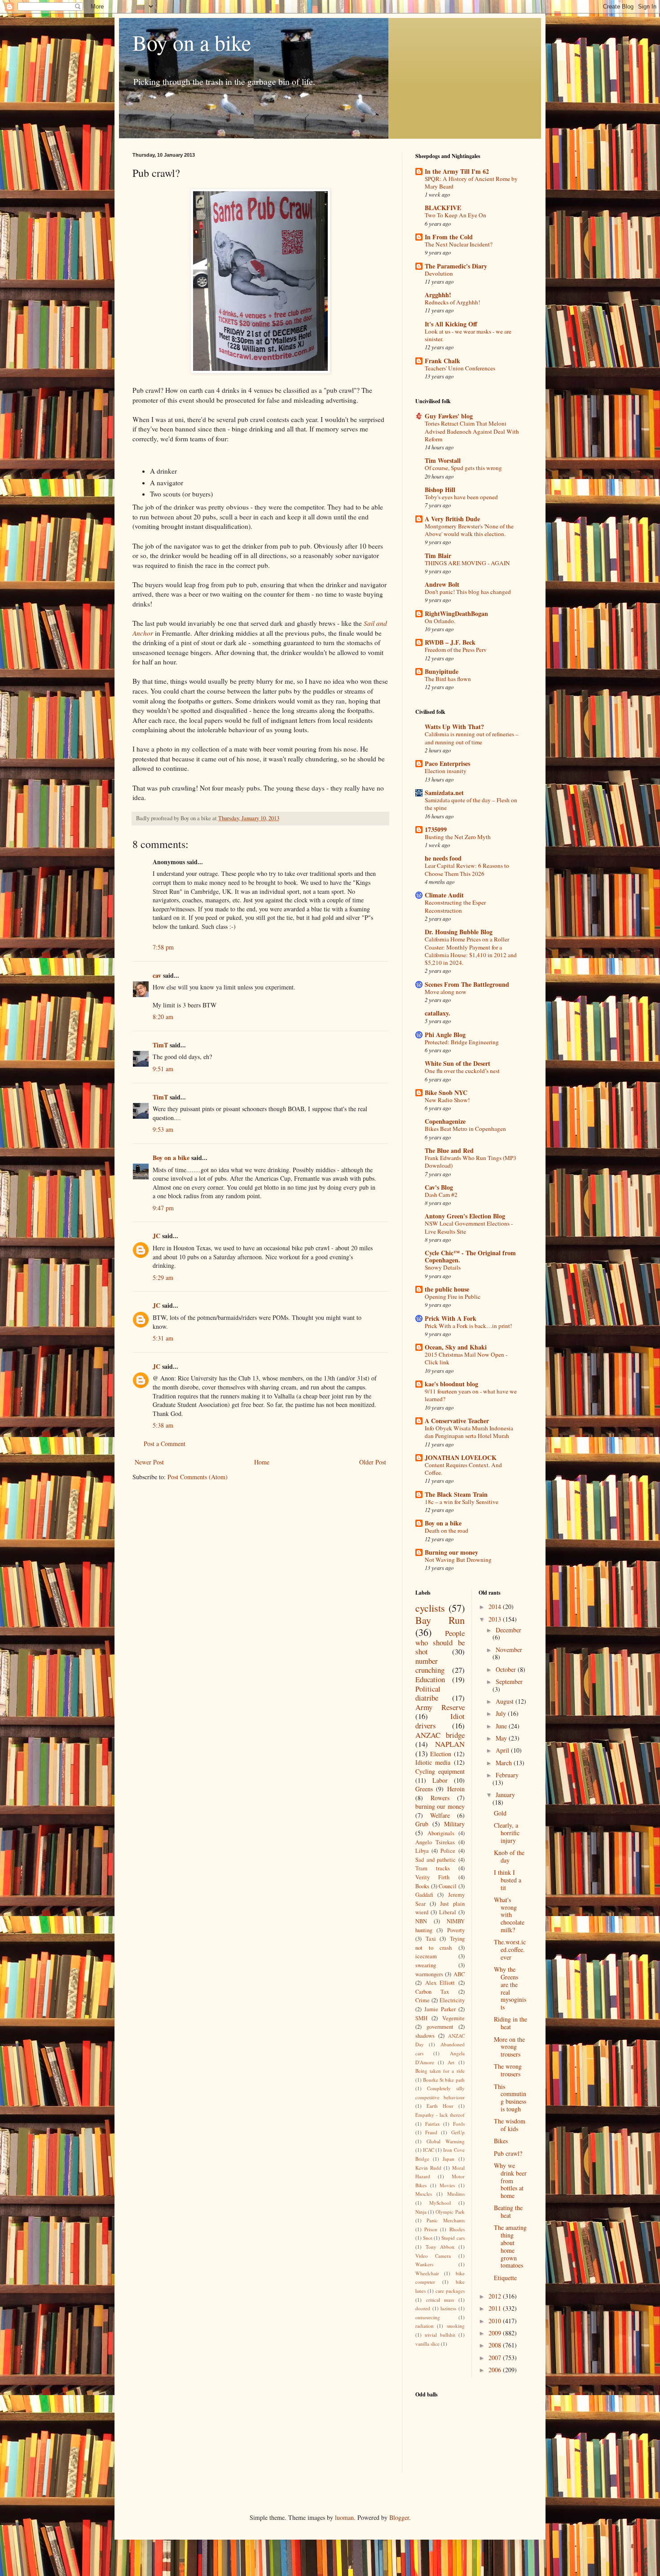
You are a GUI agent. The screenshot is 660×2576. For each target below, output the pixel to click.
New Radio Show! (447, 1100)
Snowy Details (443, 1267)
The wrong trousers (508, 2070)
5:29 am (163, 1277)
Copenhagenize (445, 1121)
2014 (496, 1607)
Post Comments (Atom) (198, 1477)
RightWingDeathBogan (456, 613)
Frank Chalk (442, 361)
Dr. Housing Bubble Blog (459, 932)
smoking (456, 2326)
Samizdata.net (444, 793)
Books (422, 1886)
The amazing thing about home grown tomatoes (510, 2246)
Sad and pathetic (436, 1860)
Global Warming (446, 2141)
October (507, 1669)
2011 (496, 2308)
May (502, 1738)
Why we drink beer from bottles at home (510, 2180)
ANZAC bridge (440, 1735)
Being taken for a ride (440, 2071)
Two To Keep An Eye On (455, 215)
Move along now (446, 992)
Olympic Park (450, 2212)
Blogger (399, 2517)
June (502, 1726)
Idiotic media (433, 1762)
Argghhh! (438, 295)
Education (430, 1679)
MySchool (440, 2203)
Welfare (440, 1815)
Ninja (421, 2212)
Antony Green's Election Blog (465, 1216)
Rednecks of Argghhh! (452, 302)
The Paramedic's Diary (456, 266)
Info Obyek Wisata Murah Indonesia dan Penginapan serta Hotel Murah (469, 1432)
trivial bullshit (440, 2335)
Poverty (456, 1930)
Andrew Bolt (442, 584)
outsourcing (428, 2317)
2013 (496, 1619)
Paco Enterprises (447, 763)
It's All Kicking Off (451, 324)
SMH (421, 2018)
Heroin (456, 1789)
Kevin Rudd (428, 2168)
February (507, 1775)
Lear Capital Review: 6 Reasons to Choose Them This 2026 (467, 869)
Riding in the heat (510, 2023)
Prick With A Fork (451, 1318)
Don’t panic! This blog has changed (468, 592)
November (509, 1650)
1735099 (436, 829)
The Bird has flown (448, 679)
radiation (425, 2326)
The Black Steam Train (456, 1494)
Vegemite (453, 2018)
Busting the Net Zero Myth (458, 837)
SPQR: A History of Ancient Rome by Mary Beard (471, 182)
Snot (428, 2238)
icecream (426, 1956)
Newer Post (149, 1462)
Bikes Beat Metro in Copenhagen (465, 1129)
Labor (440, 1780)
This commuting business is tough (510, 2098)
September (509, 1681)
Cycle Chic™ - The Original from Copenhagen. (470, 1256)
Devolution (439, 273)
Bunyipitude (442, 671)
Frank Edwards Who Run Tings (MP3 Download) (471, 1162)
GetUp (458, 2132)
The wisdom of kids (510, 2125)
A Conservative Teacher (457, 1421)
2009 (496, 2333)
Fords (459, 2124)
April (503, 1750)
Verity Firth (432, 1877)
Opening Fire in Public (453, 1297)
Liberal (448, 1912)
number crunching (430, 1666)
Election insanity (446, 771)
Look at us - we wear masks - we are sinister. (468, 335)
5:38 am (163, 1425)
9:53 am (163, 1129)
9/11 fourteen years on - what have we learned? (471, 1395)
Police (448, 1851)
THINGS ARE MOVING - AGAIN (467, 563)
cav (157, 975)
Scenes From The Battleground (467, 984)
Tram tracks (433, 1868)
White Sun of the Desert (458, 1063)
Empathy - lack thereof (440, 2115)
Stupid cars (453, 2238)
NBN (421, 1921)
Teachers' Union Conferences (460, 368)
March (505, 1763)
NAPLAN (450, 1744)
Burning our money (451, 1552)
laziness (448, 2308)
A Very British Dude (452, 519)
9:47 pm (163, 1208)
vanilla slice (427, 2344)
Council (448, 1886)
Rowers (440, 1798)
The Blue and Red (449, 1150)
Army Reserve (440, 1707)
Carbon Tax (432, 1992)
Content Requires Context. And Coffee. (463, 1469)
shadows (425, 2036)
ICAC (429, 2150)
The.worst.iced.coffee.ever (510, 1950)
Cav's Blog (439, 1187)
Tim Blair (438, 556)
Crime (422, 2000)
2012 (496, 2296)
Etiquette (505, 2278)
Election (441, 1754)
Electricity (452, 2000)
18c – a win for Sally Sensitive (462, 1502)
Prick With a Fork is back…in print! (468, 1326)
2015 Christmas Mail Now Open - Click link (466, 1358)
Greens (424, 1789)
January (505, 1795)
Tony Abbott (440, 2247)
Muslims (456, 2194)
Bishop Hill (440, 490)
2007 (496, 2358)
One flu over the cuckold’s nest (462, 1071)
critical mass (440, 2300)
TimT (160, 1045)
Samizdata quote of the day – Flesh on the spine (471, 804)
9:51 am (163, 1069)
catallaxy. (438, 1013)
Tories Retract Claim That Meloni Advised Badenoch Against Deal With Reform (472, 431)
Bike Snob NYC (446, 1092)
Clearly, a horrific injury (507, 1833)
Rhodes (457, 2229)
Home (262, 1462)
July (502, 1713)
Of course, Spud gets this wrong (463, 468)
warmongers (429, 1974)
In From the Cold (449, 237)
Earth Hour (440, 2106)
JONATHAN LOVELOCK (461, 1457)
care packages (450, 2291)
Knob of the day (509, 1856)
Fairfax (433, 2124)
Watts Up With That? (454, 727)
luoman (344, 2517)
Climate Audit (444, 895)
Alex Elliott (440, 1983)
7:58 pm (163, 947)
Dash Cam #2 (441, 1195)
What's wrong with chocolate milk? (509, 1915)
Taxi (431, 1939)
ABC (459, 1974)
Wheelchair (427, 2273)
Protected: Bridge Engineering (462, 1042)
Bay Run (440, 1620)
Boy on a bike (192, 42)
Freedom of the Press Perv (456, 650)
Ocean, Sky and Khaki (456, 1347)
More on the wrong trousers (509, 2047)
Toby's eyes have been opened (461, 497)
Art (451, 2062)
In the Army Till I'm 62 (457, 171)
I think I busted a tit (508, 1880)
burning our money (440, 1806)
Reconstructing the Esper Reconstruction (455, 906)
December (508, 1630)
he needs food (443, 858)
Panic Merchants (445, 2220)
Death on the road (447, 1530)
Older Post (373, 1462)
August (506, 1701)
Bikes (501, 2141)
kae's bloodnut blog (451, 1384)
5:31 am (163, 1338)
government (440, 2027)
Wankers (424, 2264)
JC (156, 1236)
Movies (447, 2185)
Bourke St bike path (444, 2080)
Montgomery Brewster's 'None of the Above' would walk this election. (469, 530)
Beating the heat (508, 2211)
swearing (426, 1965)
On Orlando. (440, 621)
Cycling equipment (440, 1771)
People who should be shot (440, 1642)
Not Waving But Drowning (458, 1560)
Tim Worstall (443, 460)
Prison (431, 2229)
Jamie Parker (440, 2009)
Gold (500, 1813)
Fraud (431, 2132)
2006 (496, 2370)
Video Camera (433, 2256)
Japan (449, 2159)
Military (454, 1824)
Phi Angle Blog (445, 1035)
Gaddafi (424, 1895)
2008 (496, 2345)
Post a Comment (165, 1444)
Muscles (424, 2194)
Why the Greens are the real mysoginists (510, 1988)
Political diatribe (428, 1693)
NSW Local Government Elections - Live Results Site (469, 1227)
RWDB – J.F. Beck (450, 642)
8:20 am (163, 1017)
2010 (496, 2321)
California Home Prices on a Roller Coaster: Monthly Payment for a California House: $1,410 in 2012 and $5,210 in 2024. (471, 951)
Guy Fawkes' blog (449, 416)
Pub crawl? (508, 2153)
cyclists (430, 1608)
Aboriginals (441, 1833)
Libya (422, 1851)
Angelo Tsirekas (435, 1842)
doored (423, 2308)
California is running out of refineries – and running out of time (472, 738)
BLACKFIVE (443, 208)
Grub (422, 1824)
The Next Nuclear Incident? (459, 244)
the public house (447, 1289)
